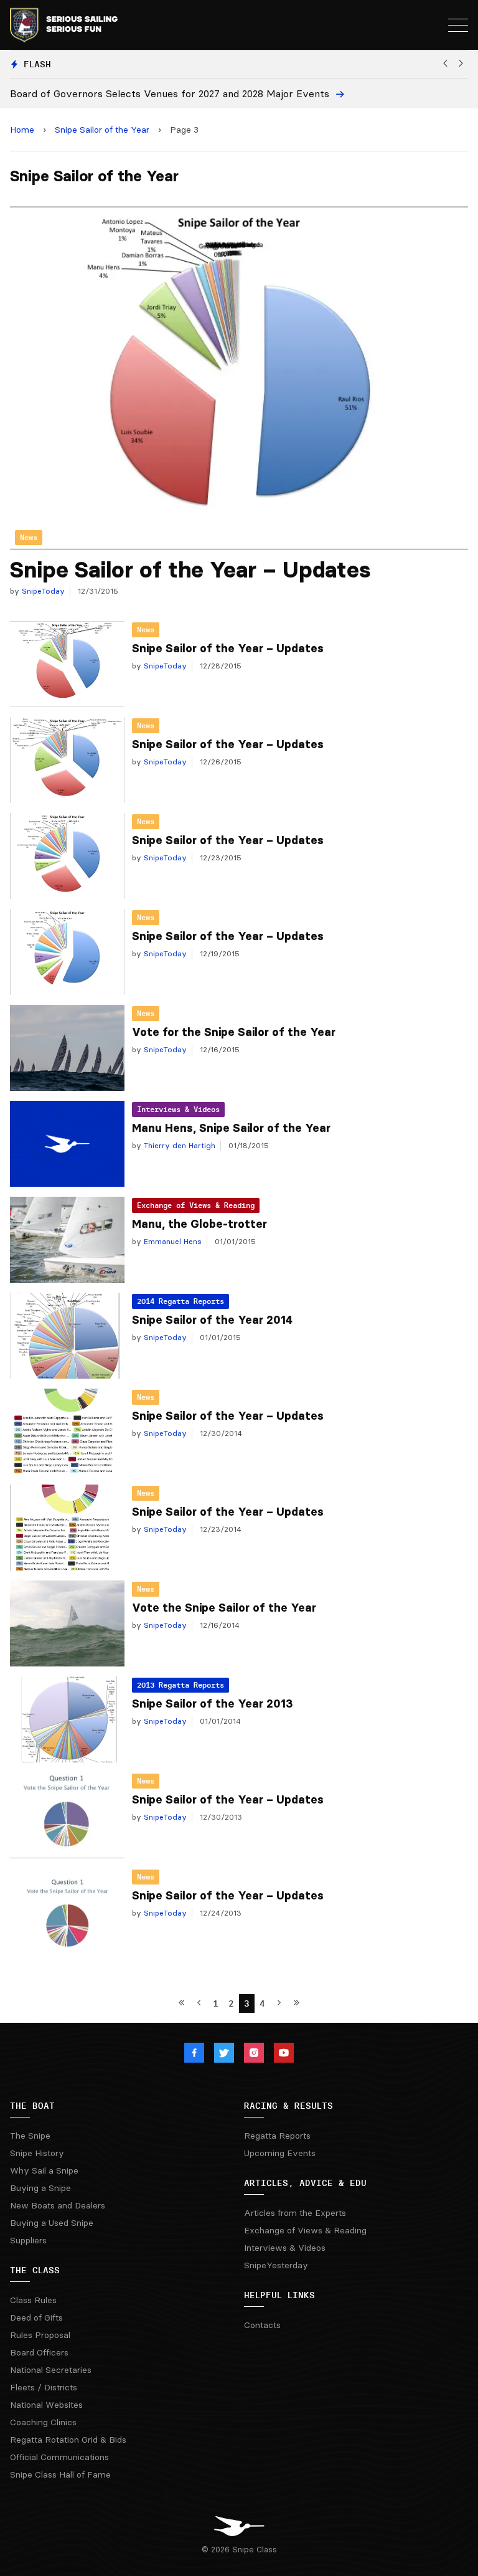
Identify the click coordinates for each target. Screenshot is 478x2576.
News (146, 630)
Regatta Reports (277, 2136)
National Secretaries (51, 2370)
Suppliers (28, 2240)
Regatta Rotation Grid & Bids (68, 2440)
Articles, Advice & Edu (305, 2183)
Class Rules (33, 2300)
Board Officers (39, 2352)
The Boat (32, 2106)
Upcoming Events (280, 2153)
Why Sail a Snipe (44, 2170)
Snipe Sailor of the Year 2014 (212, 1320)
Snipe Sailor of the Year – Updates (190, 570)
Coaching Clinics (43, 2422)
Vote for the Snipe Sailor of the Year (234, 1032)
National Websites (46, 2405)
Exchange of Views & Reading (196, 1205)
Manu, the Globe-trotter (199, 1224)
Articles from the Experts (295, 2213)
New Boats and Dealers (58, 2205)
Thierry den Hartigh (178, 1145)
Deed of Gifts (36, 2317)
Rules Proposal (40, 2335)
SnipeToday (42, 591)
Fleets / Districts (44, 2387)
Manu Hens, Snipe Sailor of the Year (231, 1128)
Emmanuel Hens (171, 1241)
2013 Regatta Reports (180, 1685)
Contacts (262, 2325)
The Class (35, 2270)
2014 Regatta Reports (180, 1301)
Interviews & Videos (178, 1109)
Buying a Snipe (40, 2188)
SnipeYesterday (276, 2265)
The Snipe (30, 2136)
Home (22, 130)
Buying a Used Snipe (52, 2223)
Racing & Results (288, 2106)
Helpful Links (279, 2295)
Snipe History (37, 2153)
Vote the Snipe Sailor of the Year (224, 1608)
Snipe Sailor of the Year (102, 130)
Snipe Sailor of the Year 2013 (213, 1704)
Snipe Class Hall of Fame (60, 2474)
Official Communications (59, 2457)
